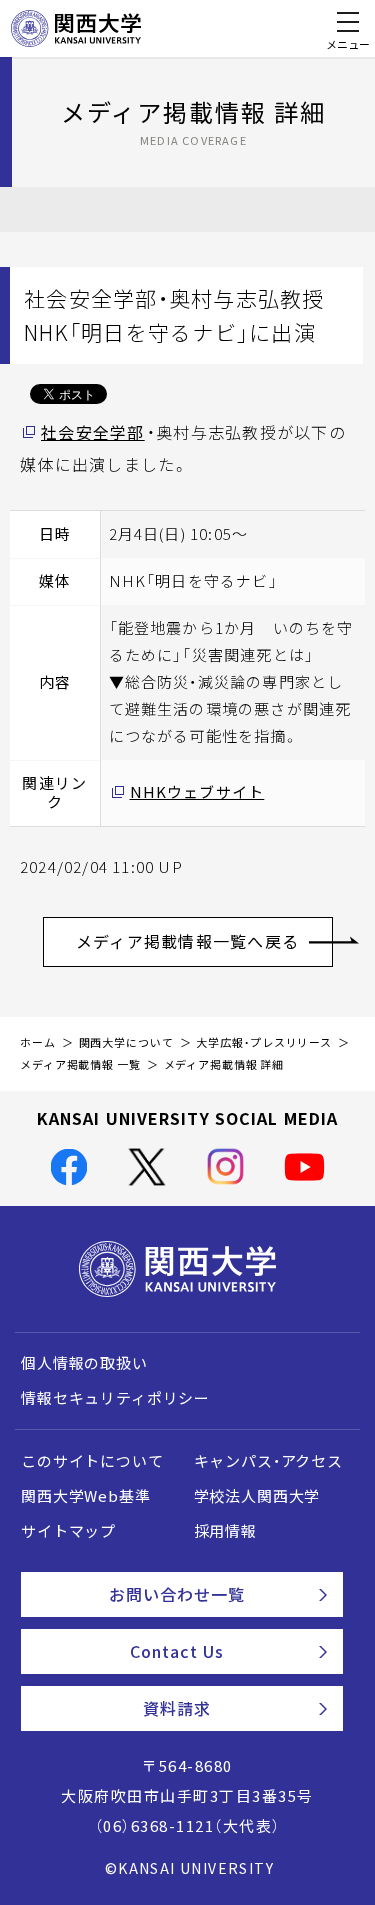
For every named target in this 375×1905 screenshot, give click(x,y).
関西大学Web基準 (86, 1496)
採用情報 (225, 1531)
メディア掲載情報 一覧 (80, 1064)
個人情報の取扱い (84, 1363)
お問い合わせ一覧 (177, 1594)
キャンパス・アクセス (268, 1461)
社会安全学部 (93, 432)
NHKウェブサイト (197, 792)
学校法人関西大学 (257, 1496)
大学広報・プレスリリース (264, 1042)
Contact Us (177, 1651)
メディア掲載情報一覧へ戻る (188, 941)
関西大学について (126, 1042)
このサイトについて (92, 1461)
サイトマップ (68, 1531)
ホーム (38, 1042)
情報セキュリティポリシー (115, 1398)
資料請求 (177, 1708)
